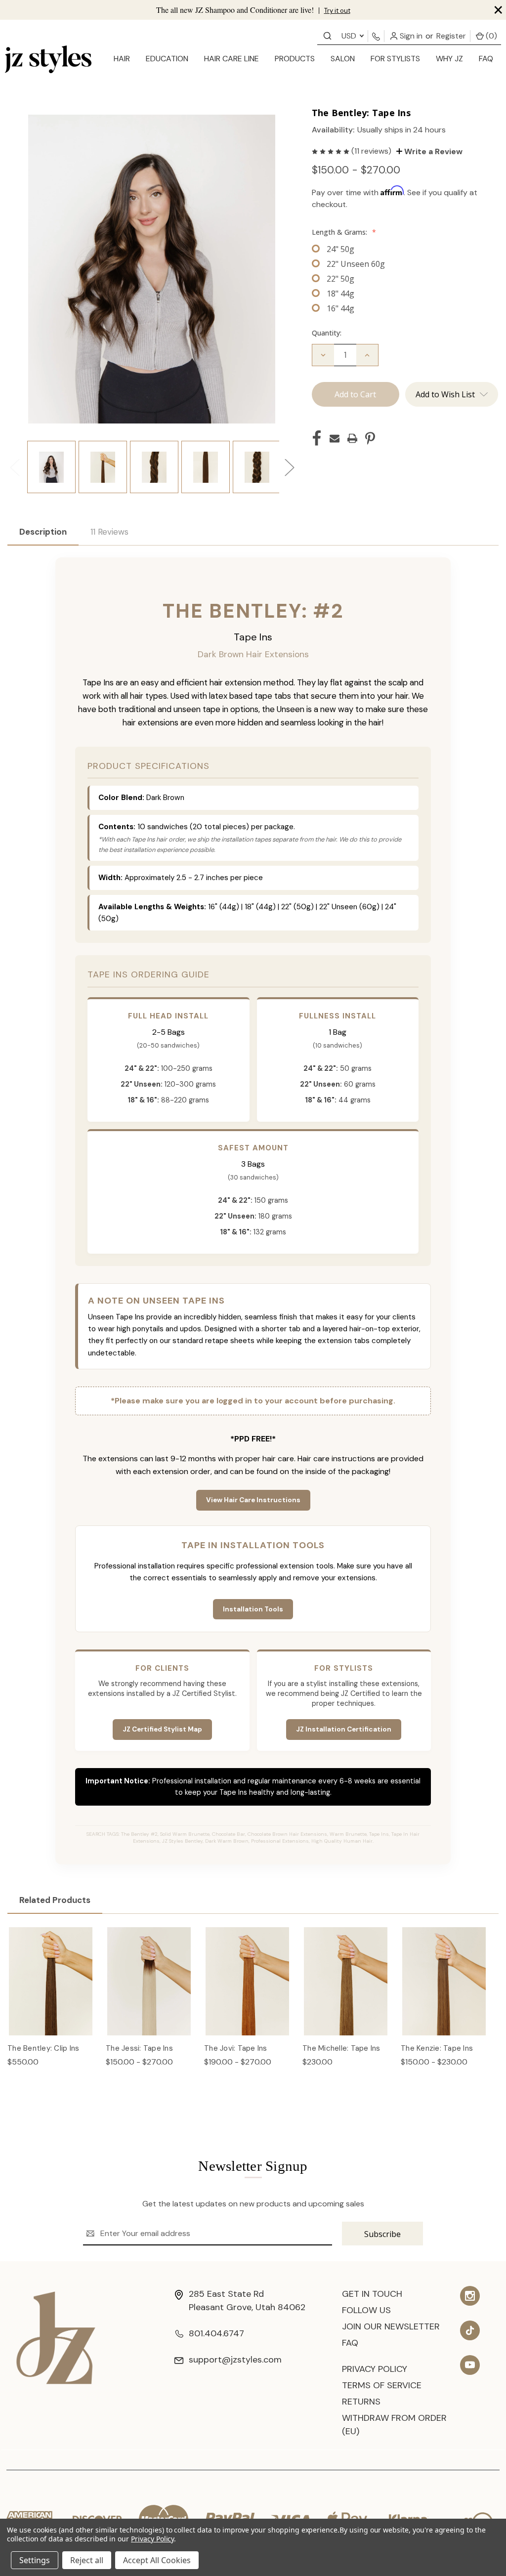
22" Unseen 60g (356, 264)
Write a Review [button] (432, 151)
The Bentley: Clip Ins (43, 2048)
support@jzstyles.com (235, 2360)
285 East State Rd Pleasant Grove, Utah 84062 (247, 2301)
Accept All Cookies (157, 2560)
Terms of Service (382, 2385)
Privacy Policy (375, 2369)
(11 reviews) (372, 151)
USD (350, 36)
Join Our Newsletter (391, 2326)
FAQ (486, 59)
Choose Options (51, 1991)
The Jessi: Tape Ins (139, 2048)
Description (43, 532)
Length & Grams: (344, 232)
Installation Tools (253, 1609)
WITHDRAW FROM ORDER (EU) (394, 2425)
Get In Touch (372, 2294)
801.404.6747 (216, 2333)
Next (289, 467)
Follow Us (366, 2310)
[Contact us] (327, 35)
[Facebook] (317, 438)
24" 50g (340, 249)
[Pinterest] (370, 438)
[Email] (335, 438)
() (490, 36)
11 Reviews (109, 532)
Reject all (87, 2560)
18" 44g (340, 294)
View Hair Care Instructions (253, 1500)
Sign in (410, 36)
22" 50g (340, 279)
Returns (361, 2402)
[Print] (352, 438)
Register (451, 36)
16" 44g (340, 308)
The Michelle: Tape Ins (341, 2048)
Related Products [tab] (55, 1900)
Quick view (51, 1971)
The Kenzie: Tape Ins (437, 2048)
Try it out (337, 11)
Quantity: (327, 333)
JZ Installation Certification (344, 1729)
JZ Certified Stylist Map (162, 1729)
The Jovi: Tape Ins (236, 2048)
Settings (35, 2560)
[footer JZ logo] (56, 2337)
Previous (14, 467)
